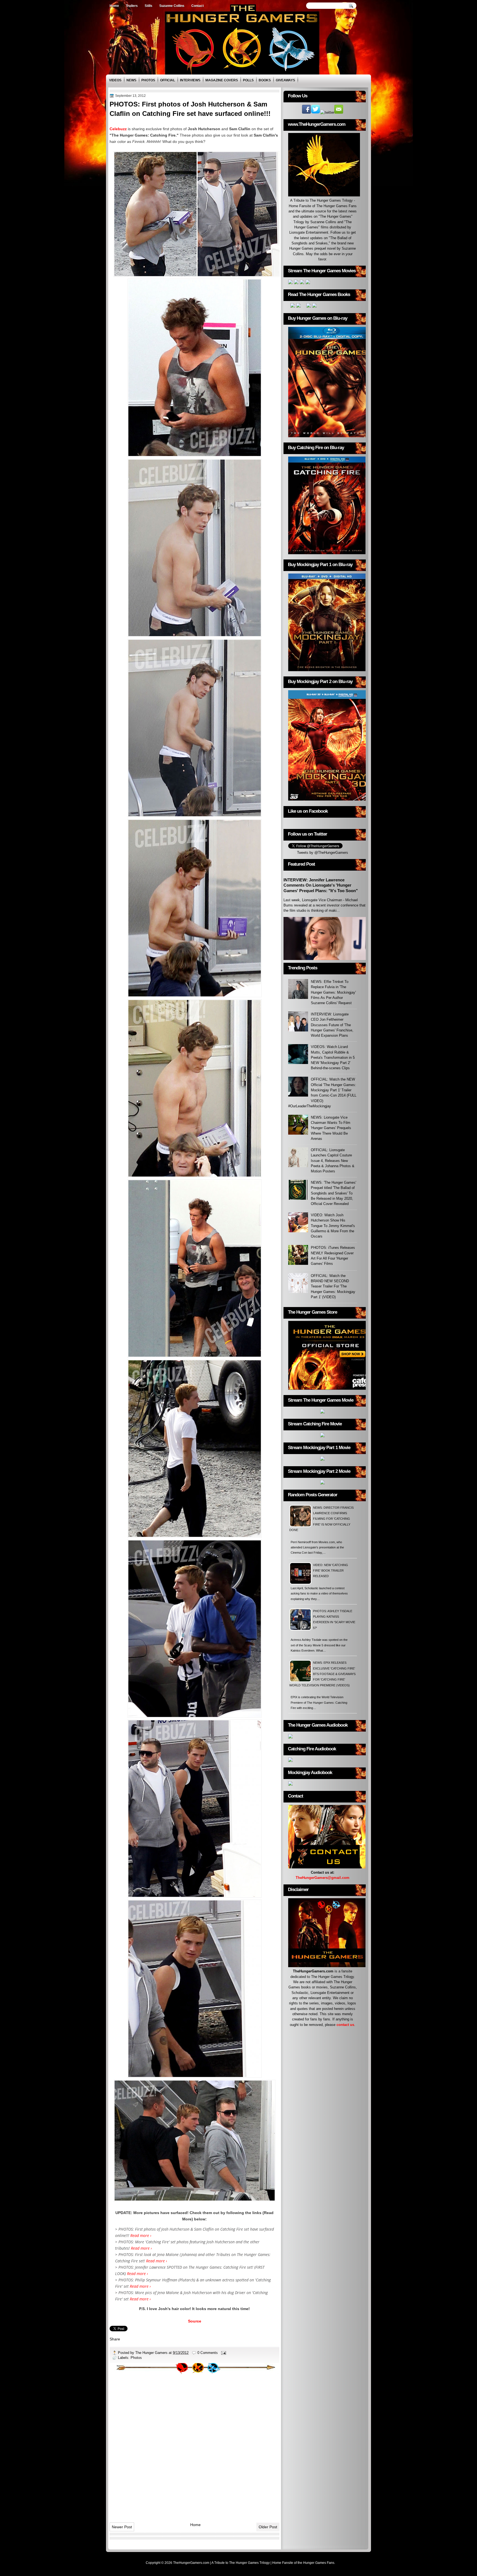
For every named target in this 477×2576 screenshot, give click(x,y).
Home (114, 6)
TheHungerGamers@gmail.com (323, 1878)
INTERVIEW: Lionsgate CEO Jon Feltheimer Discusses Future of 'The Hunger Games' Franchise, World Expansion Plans (332, 1025)
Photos (148, 80)
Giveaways (285, 80)
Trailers (132, 6)
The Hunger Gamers (152, 2353)
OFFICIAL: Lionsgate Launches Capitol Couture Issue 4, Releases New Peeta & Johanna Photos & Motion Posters (333, 1161)
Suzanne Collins (172, 6)
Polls (248, 80)
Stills (149, 6)
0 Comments (208, 2353)
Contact (198, 6)
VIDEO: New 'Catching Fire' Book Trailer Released (331, 1571)
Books (265, 80)
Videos (115, 80)
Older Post (268, 2527)
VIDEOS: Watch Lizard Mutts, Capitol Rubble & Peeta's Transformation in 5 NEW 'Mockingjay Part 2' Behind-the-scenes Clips (333, 1057)
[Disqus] (194, 2446)
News (131, 80)
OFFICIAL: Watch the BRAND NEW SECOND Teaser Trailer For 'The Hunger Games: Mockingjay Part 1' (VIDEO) (333, 1286)
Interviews (190, 80)
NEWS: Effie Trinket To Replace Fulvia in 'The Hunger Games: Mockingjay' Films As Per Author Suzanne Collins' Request (333, 992)
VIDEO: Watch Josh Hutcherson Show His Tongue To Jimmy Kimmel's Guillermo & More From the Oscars (333, 1226)
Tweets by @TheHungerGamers (323, 853)
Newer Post (122, 2527)
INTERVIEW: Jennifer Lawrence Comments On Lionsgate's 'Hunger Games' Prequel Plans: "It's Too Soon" (321, 885)
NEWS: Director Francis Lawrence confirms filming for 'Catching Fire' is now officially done (321, 1519)
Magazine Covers (222, 80)
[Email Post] (223, 2353)
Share (115, 2339)
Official (168, 80)
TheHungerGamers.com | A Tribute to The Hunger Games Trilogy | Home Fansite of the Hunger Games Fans (254, 2563)
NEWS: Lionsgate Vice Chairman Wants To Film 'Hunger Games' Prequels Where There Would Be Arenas (331, 1128)
